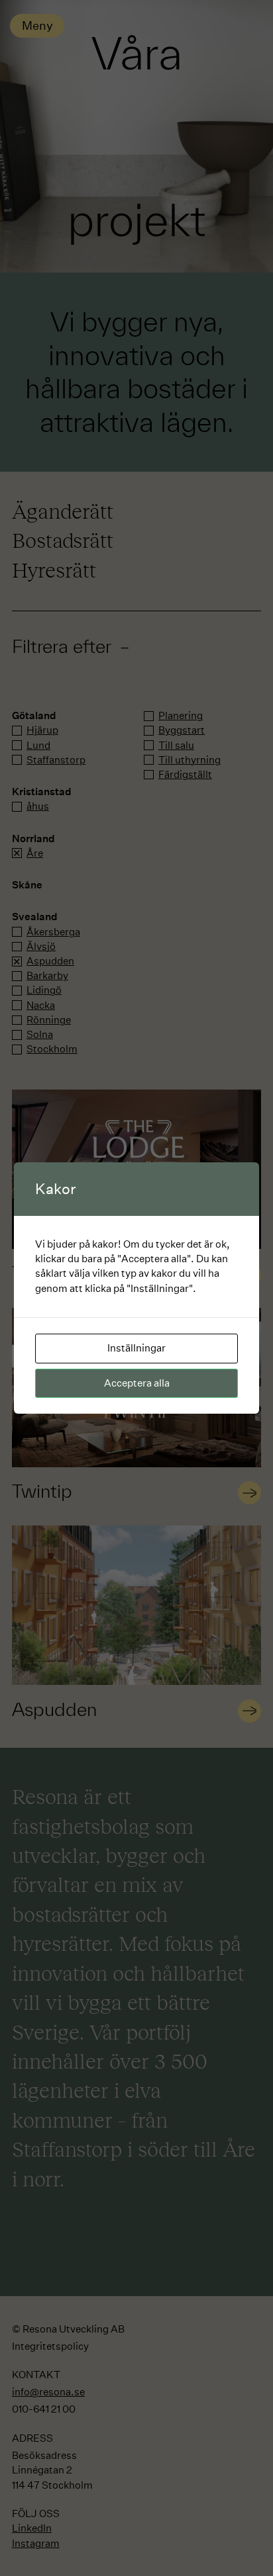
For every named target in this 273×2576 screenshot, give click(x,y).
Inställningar (136, 1348)
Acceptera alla (137, 1383)
